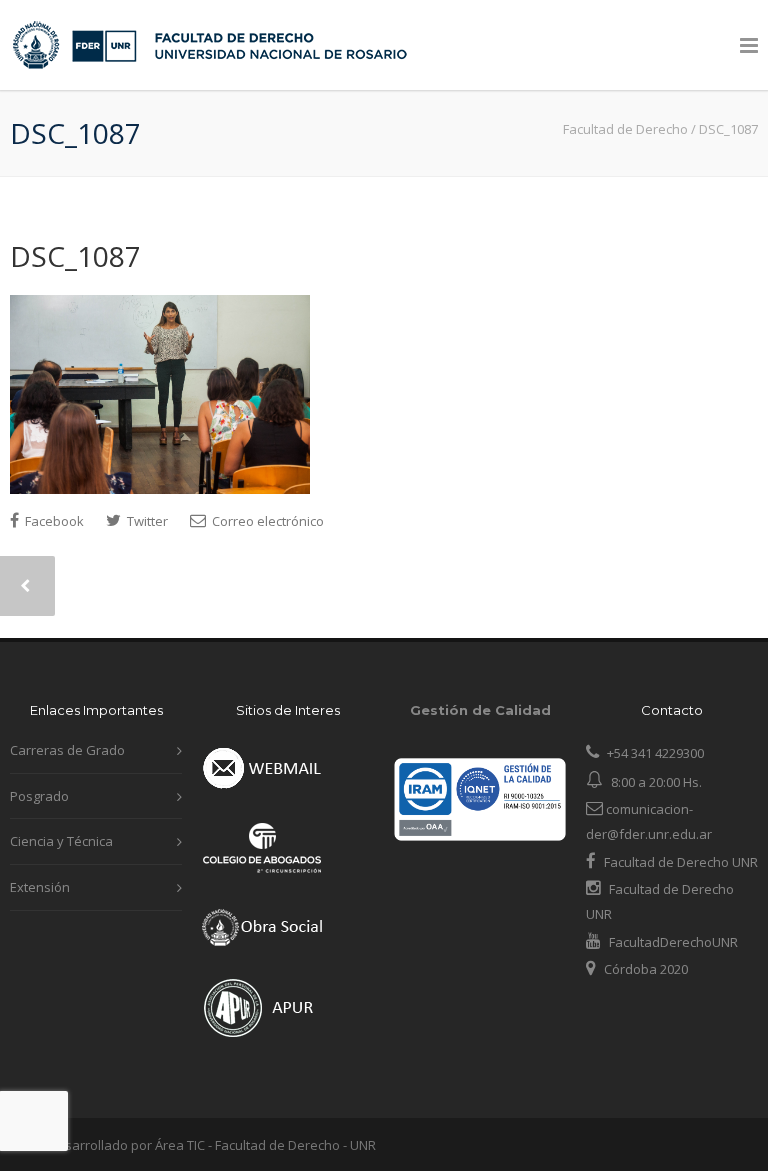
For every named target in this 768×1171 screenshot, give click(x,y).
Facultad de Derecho (625, 129)
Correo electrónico (266, 521)
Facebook (53, 521)
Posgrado (39, 796)
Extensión (40, 887)
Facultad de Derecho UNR (681, 862)
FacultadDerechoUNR (672, 942)
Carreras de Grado (67, 750)
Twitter (146, 521)
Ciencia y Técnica (61, 841)
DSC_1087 (75, 256)
